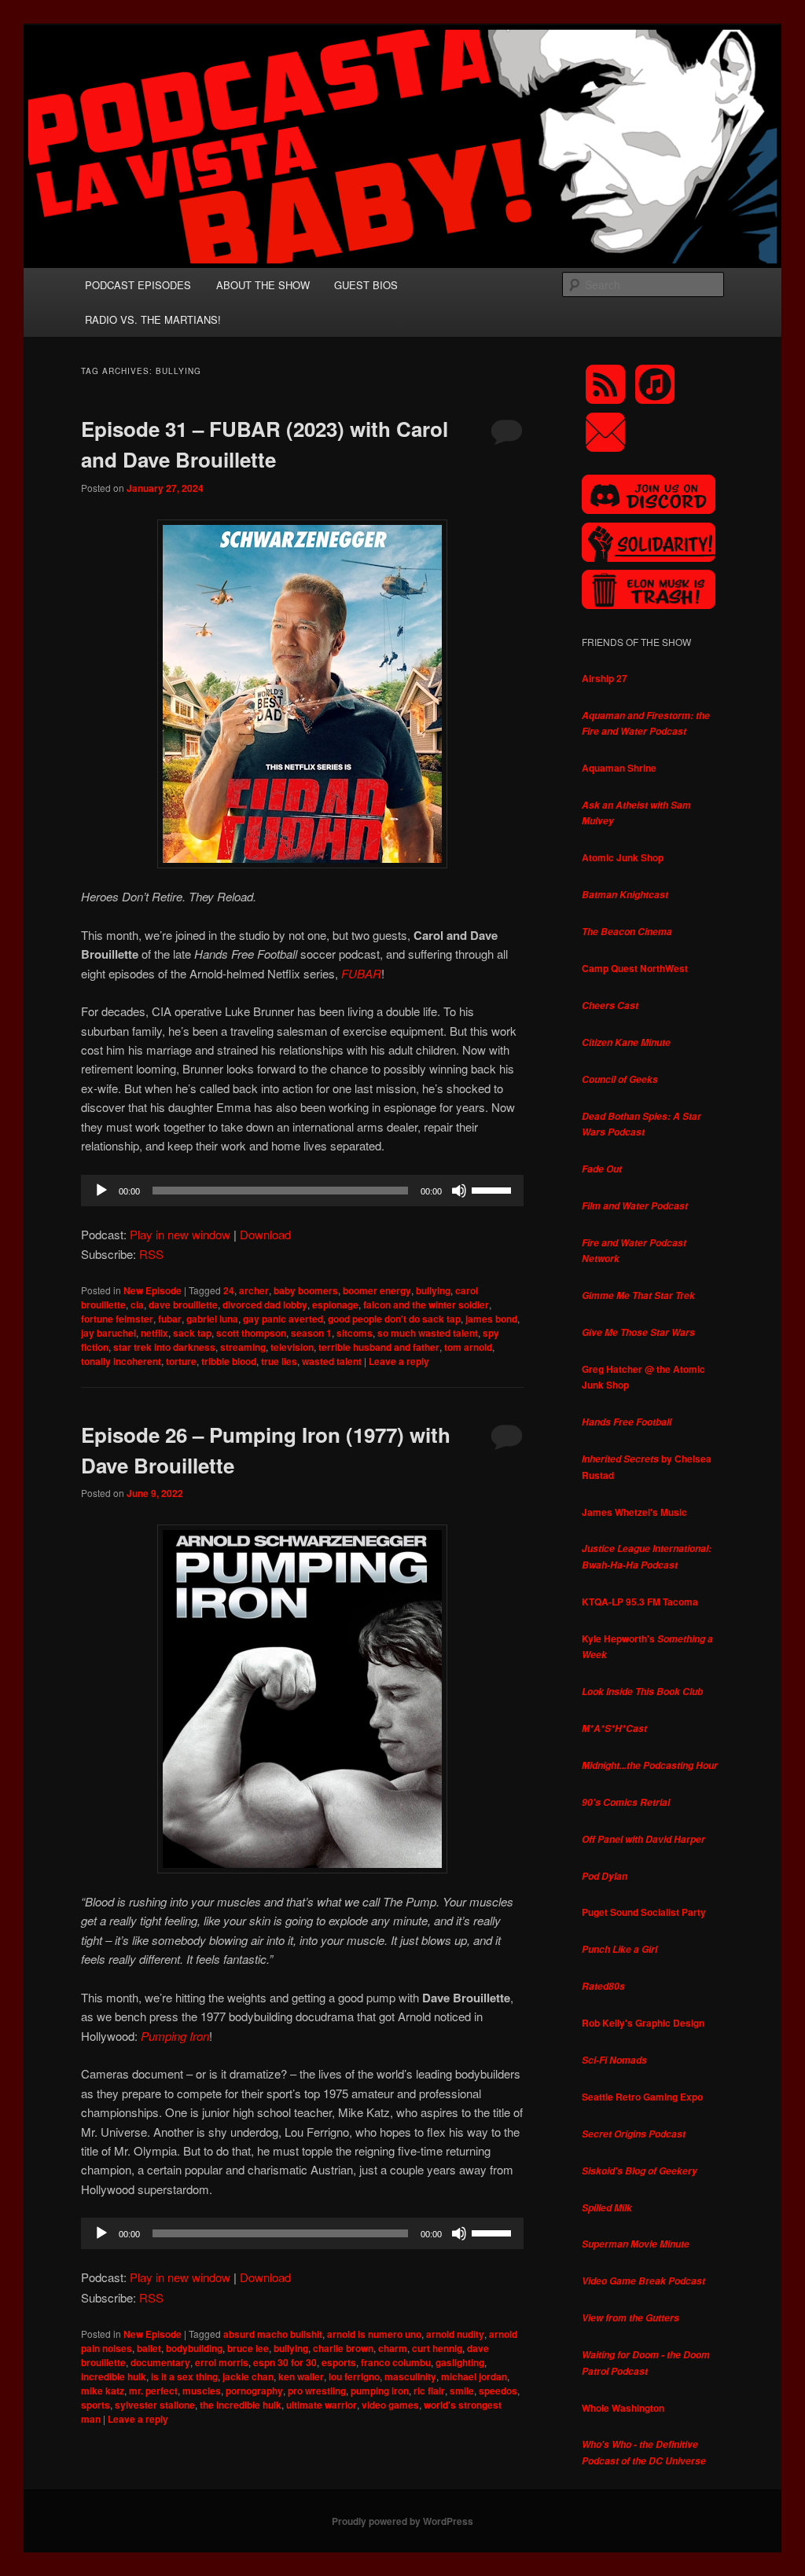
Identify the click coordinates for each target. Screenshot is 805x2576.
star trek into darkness (164, 1347)
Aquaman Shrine (619, 768)
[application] (302, 1191)
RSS (151, 1254)
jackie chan (248, 2376)
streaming (243, 1347)
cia (137, 1305)
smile (462, 2391)
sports (96, 2405)
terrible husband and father (379, 1347)
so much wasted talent (428, 1333)
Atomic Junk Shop (623, 857)
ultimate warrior (322, 2405)
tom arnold (468, 1347)
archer (254, 1290)
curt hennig (437, 2348)
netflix (154, 1333)
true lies (279, 1361)
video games (390, 2405)
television (292, 1347)
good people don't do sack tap (394, 1319)
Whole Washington (623, 2408)
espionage (335, 1305)
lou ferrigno (354, 2376)
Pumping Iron (175, 2036)
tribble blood (229, 1361)
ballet (149, 2348)
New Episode (153, 1290)
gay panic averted (283, 1319)
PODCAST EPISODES (138, 285)
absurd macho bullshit (273, 2334)
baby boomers (306, 1290)
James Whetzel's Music (634, 1512)
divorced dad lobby (265, 1305)
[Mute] (459, 1191)
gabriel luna (212, 1319)
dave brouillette (183, 1305)
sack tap (192, 1333)
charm (393, 2348)
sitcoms (355, 1333)
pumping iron (380, 2391)
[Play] (101, 1191)
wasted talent (332, 1361)
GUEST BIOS (366, 285)
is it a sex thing (184, 2376)
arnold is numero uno (374, 2334)
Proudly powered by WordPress (402, 2521)
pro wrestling (317, 2391)
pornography (254, 2391)
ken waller (301, 2376)
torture (181, 1361)
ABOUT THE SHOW (263, 285)
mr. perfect (153, 2391)
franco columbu (396, 2362)
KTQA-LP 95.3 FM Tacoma (640, 1602)
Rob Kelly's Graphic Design (643, 2023)
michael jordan (474, 2376)
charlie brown (343, 2348)
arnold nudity (455, 2334)
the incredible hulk (241, 2405)
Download (265, 1234)
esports (339, 2362)
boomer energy (377, 1290)
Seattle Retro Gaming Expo (642, 2097)
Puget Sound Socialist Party (644, 1912)
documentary (160, 2362)
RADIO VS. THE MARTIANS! (153, 319)
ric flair (429, 2391)
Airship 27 (605, 678)
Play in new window (180, 1234)
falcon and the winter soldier (426, 1305)
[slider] (494, 1189)
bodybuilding (194, 2348)
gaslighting (460, 2362)
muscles (202, 2391)
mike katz (103, 2391)
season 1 (311, 1333)
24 (229, 1290)
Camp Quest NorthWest (635, 968)
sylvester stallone (155, 2405)
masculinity (410, 2376)
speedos (498, 2391)
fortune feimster (117, 1319)
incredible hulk (114, 2376)
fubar (170, 1319)
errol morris (222, 2362)
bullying (433, 1290)
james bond (491, 1319)
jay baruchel (108, 1333)
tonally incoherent (121, 1361)
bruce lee (248, 2348)
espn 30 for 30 (285, 2362)
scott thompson (251, 1333)
